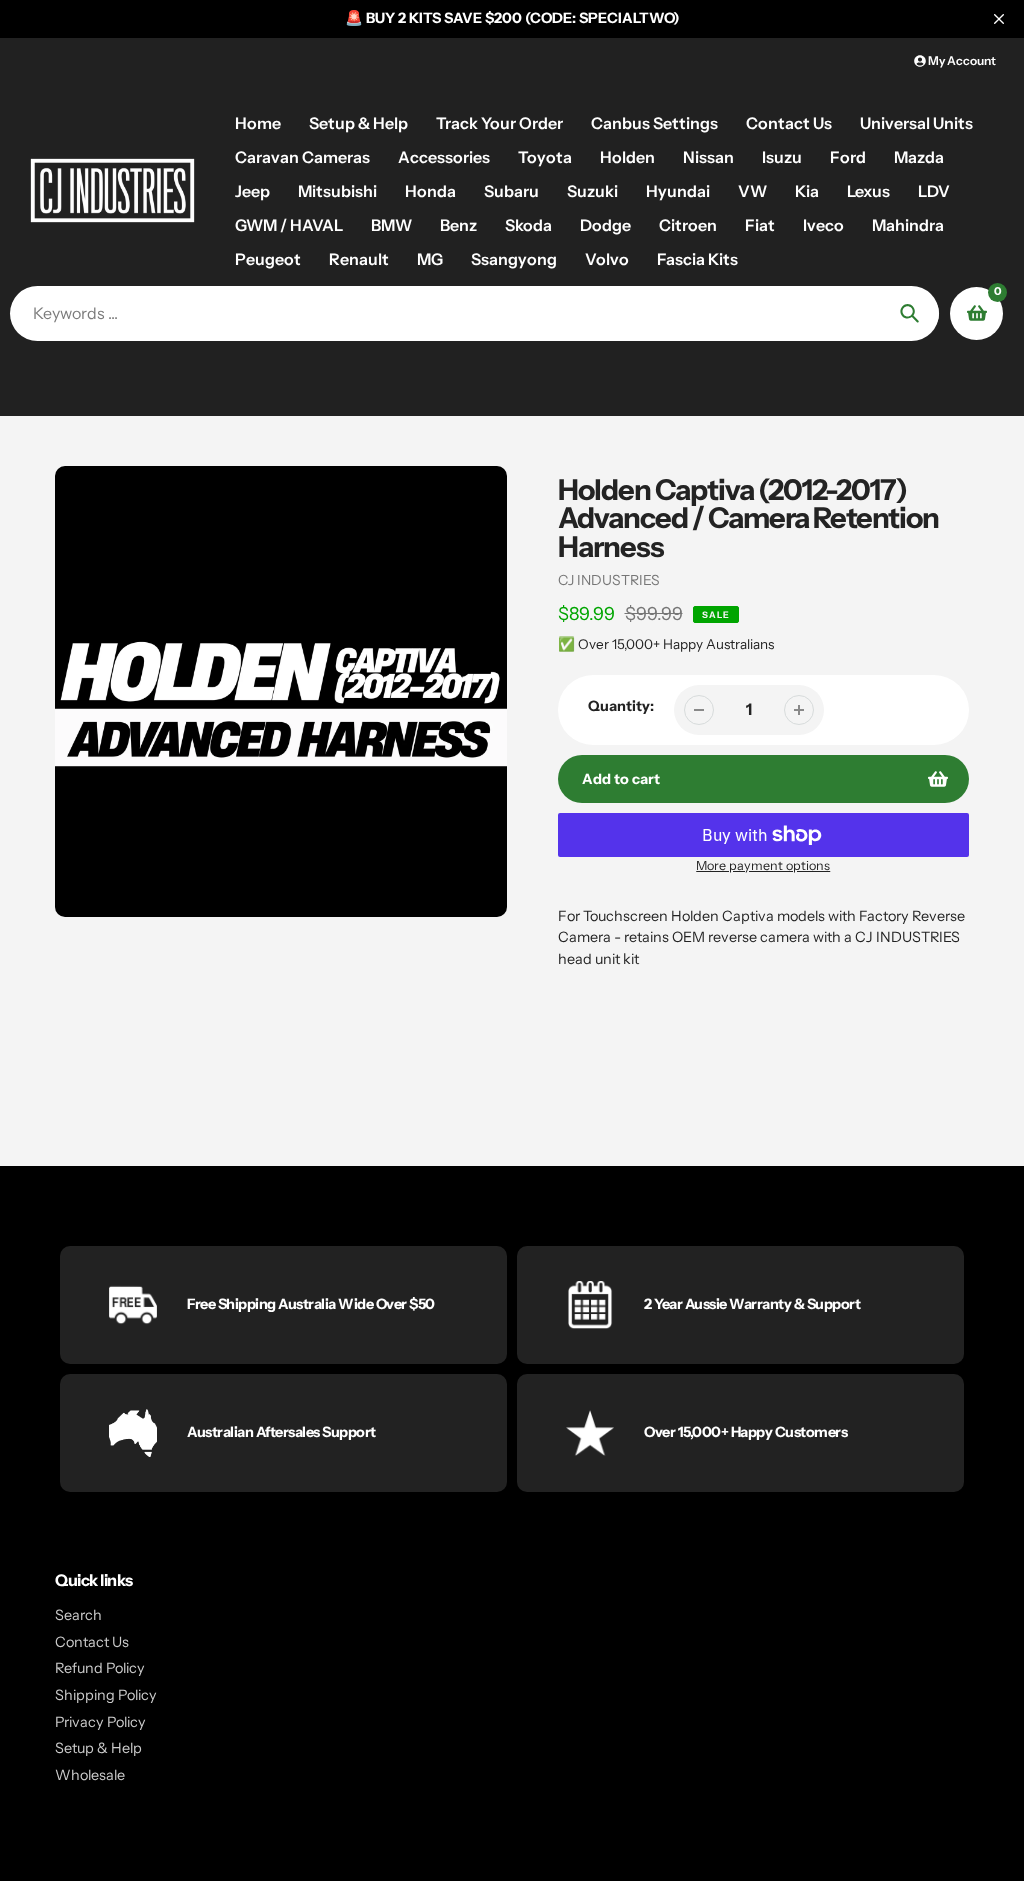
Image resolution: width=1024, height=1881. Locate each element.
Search (78, 1615)
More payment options (763, 865)
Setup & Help (98, 1748)
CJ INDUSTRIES (609, 580)
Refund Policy (100, 1668)
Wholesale (90, 1775)
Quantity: (621, 706)
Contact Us (92, 1642)
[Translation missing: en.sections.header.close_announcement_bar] (999, 19)
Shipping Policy (106, 1695)
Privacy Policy (100, 1722)
